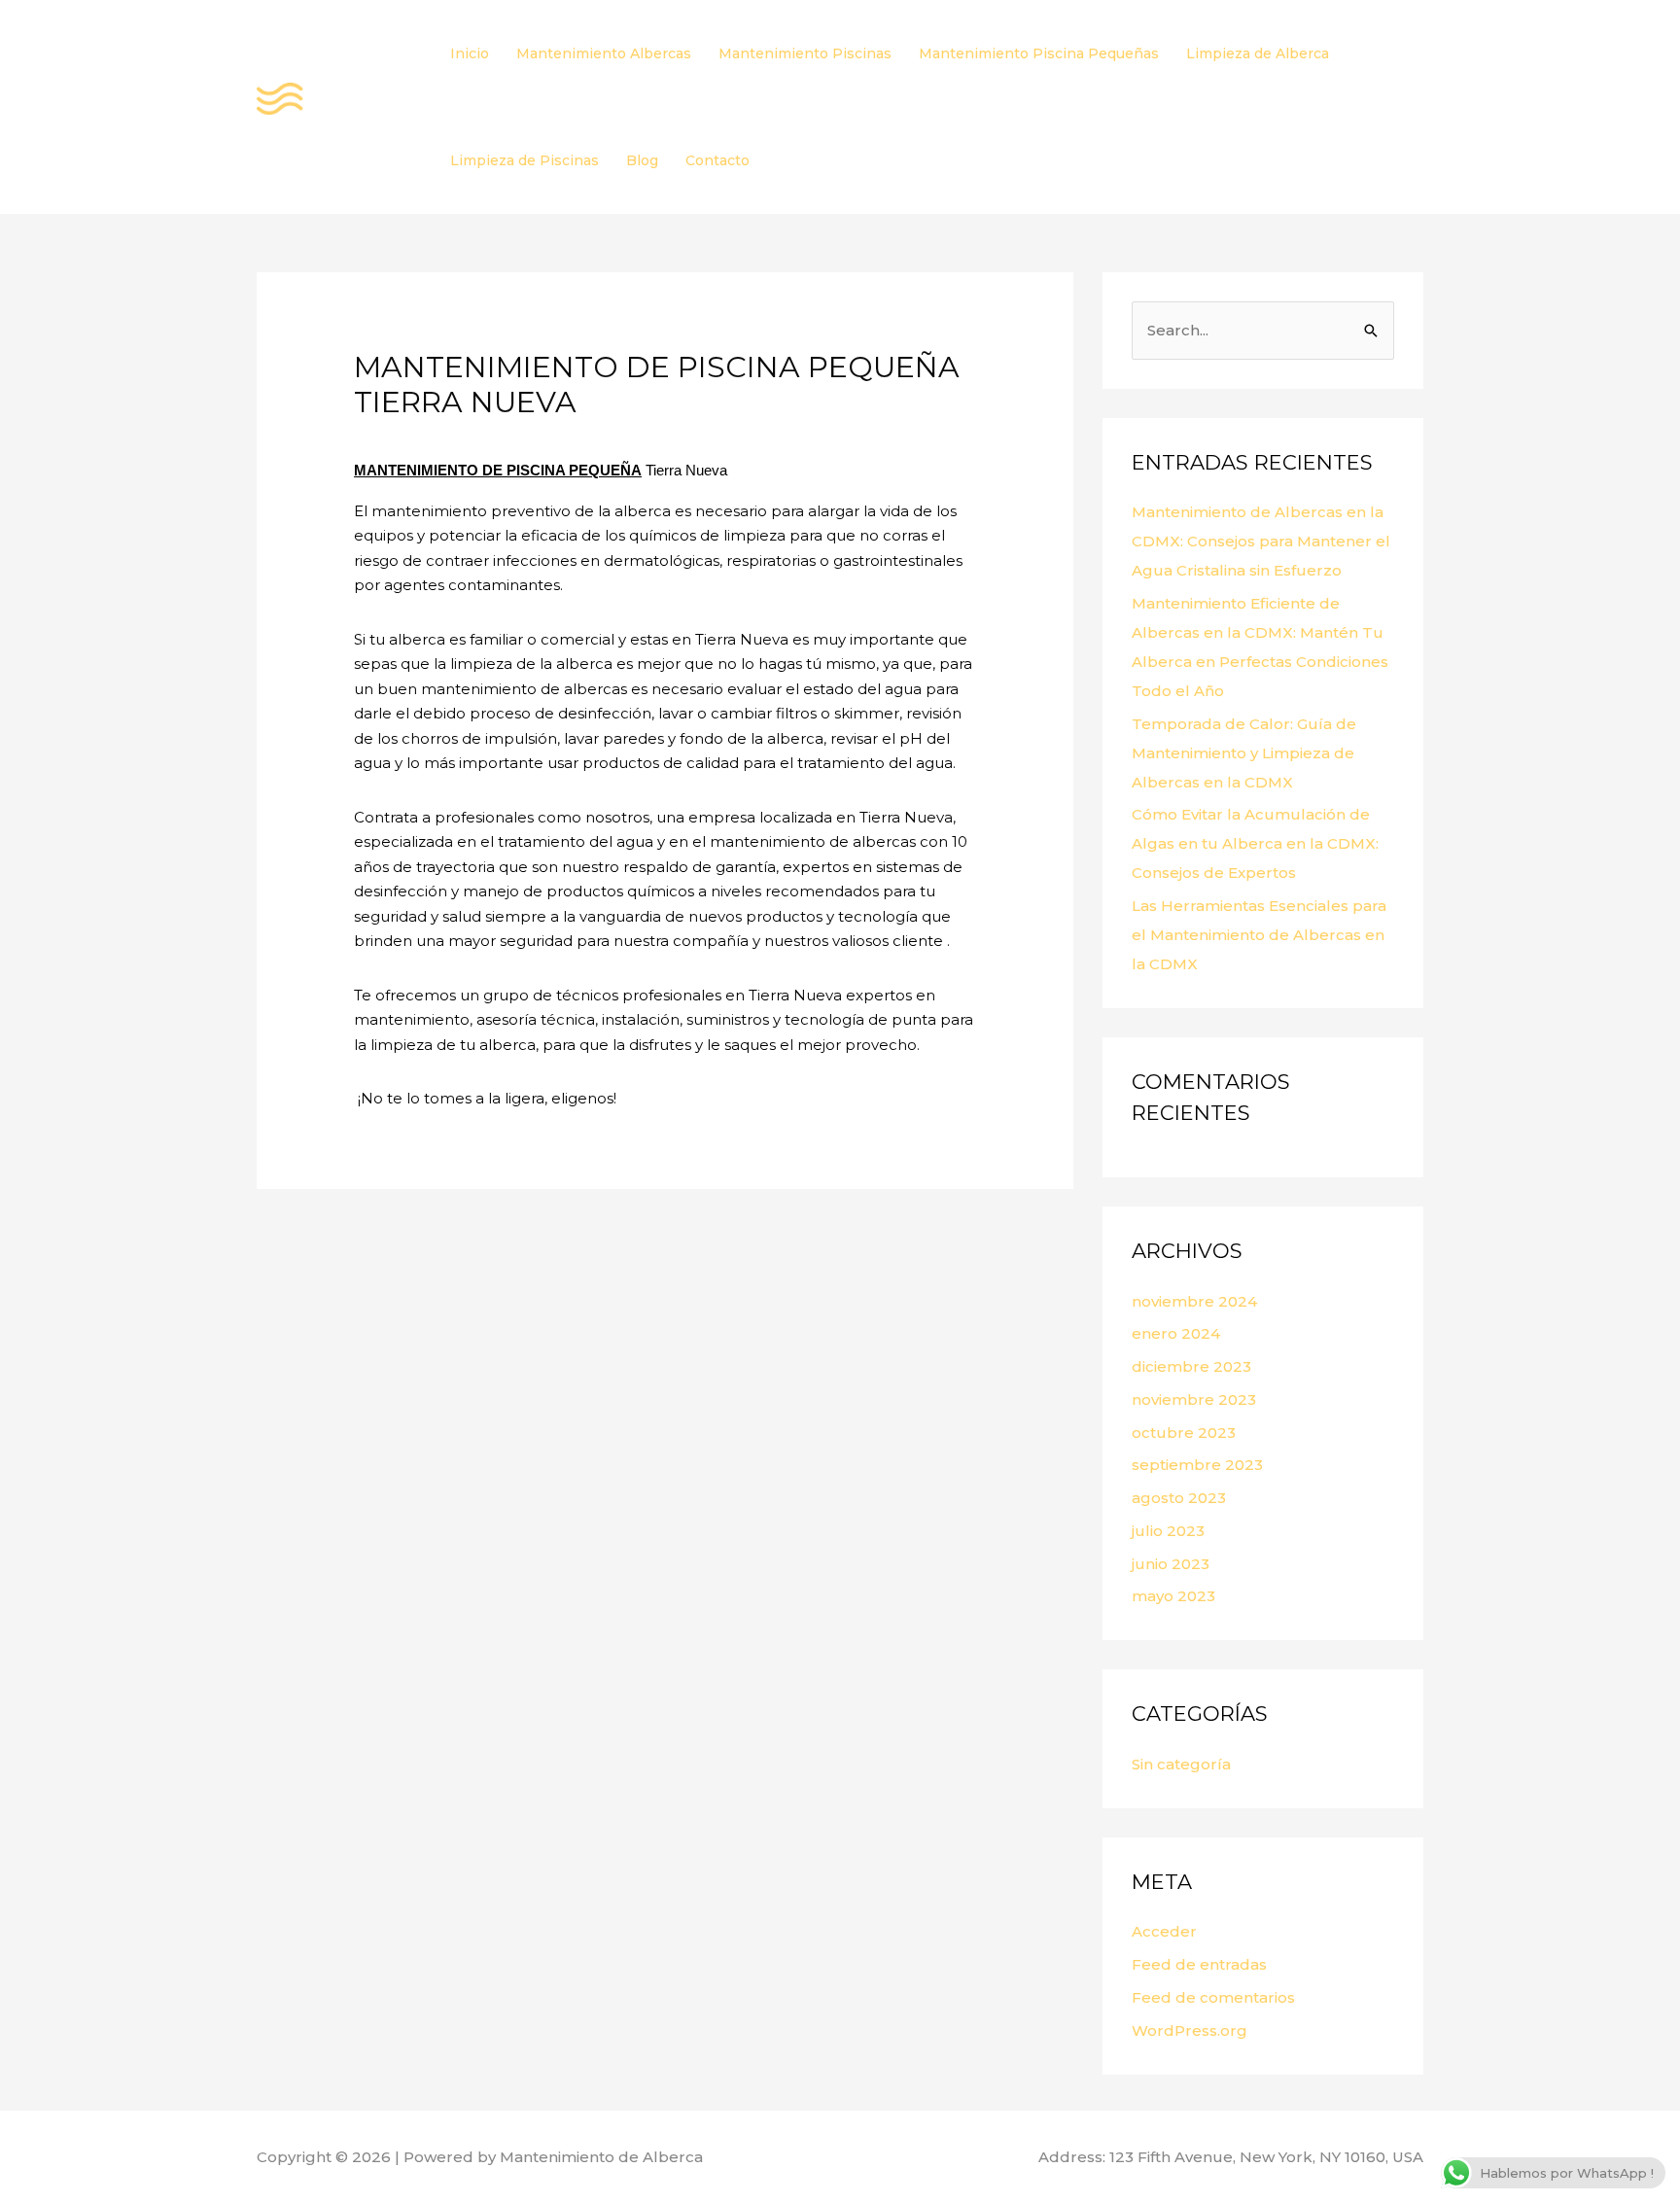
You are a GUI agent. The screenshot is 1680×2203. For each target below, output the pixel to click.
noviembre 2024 (1194, 1301)
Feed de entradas (1199, 1964)
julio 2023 (1168, 1531)
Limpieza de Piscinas (525, 160)
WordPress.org (1190, 2030)
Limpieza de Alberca (1258, 53)
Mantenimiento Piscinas (805, 53)
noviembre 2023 (1194, 1399)
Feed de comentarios (1213, 1997)
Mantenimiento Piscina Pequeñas (1039, 53)
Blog (642, 160)
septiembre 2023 (1197, 1465)
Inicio (470, 53)
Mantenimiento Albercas (604, 53)
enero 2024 (1176, 1333)
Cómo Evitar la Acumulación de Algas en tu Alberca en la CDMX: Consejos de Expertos (1255, 843)
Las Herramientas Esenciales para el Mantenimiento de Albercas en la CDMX (1259, 935)
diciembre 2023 (1191, 1366)
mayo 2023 (1173, 1596)
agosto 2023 (1179, 1498)
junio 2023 (1171, 1564)
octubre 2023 (1184, 1433)
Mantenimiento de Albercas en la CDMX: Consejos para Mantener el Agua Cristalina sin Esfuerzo (1261, 541)
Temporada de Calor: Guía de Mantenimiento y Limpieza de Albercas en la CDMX (1244, 753)
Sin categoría (1181, 1764)
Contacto (717, 160)
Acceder (1164, 1931)
